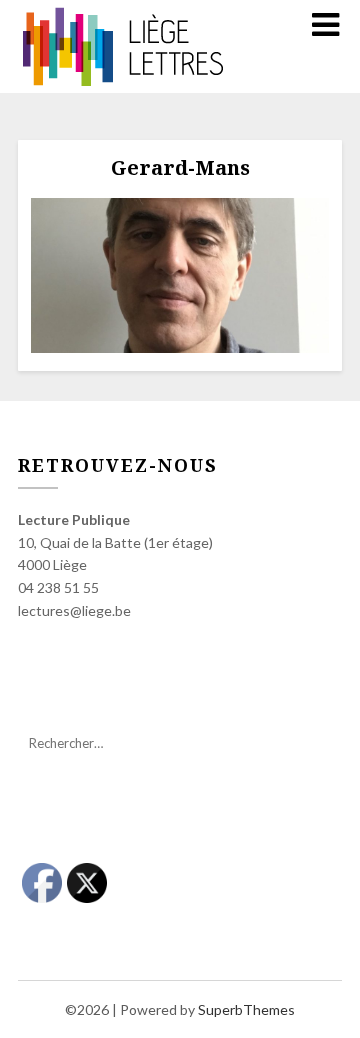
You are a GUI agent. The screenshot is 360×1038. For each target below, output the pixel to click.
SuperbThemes (246, 1009)
